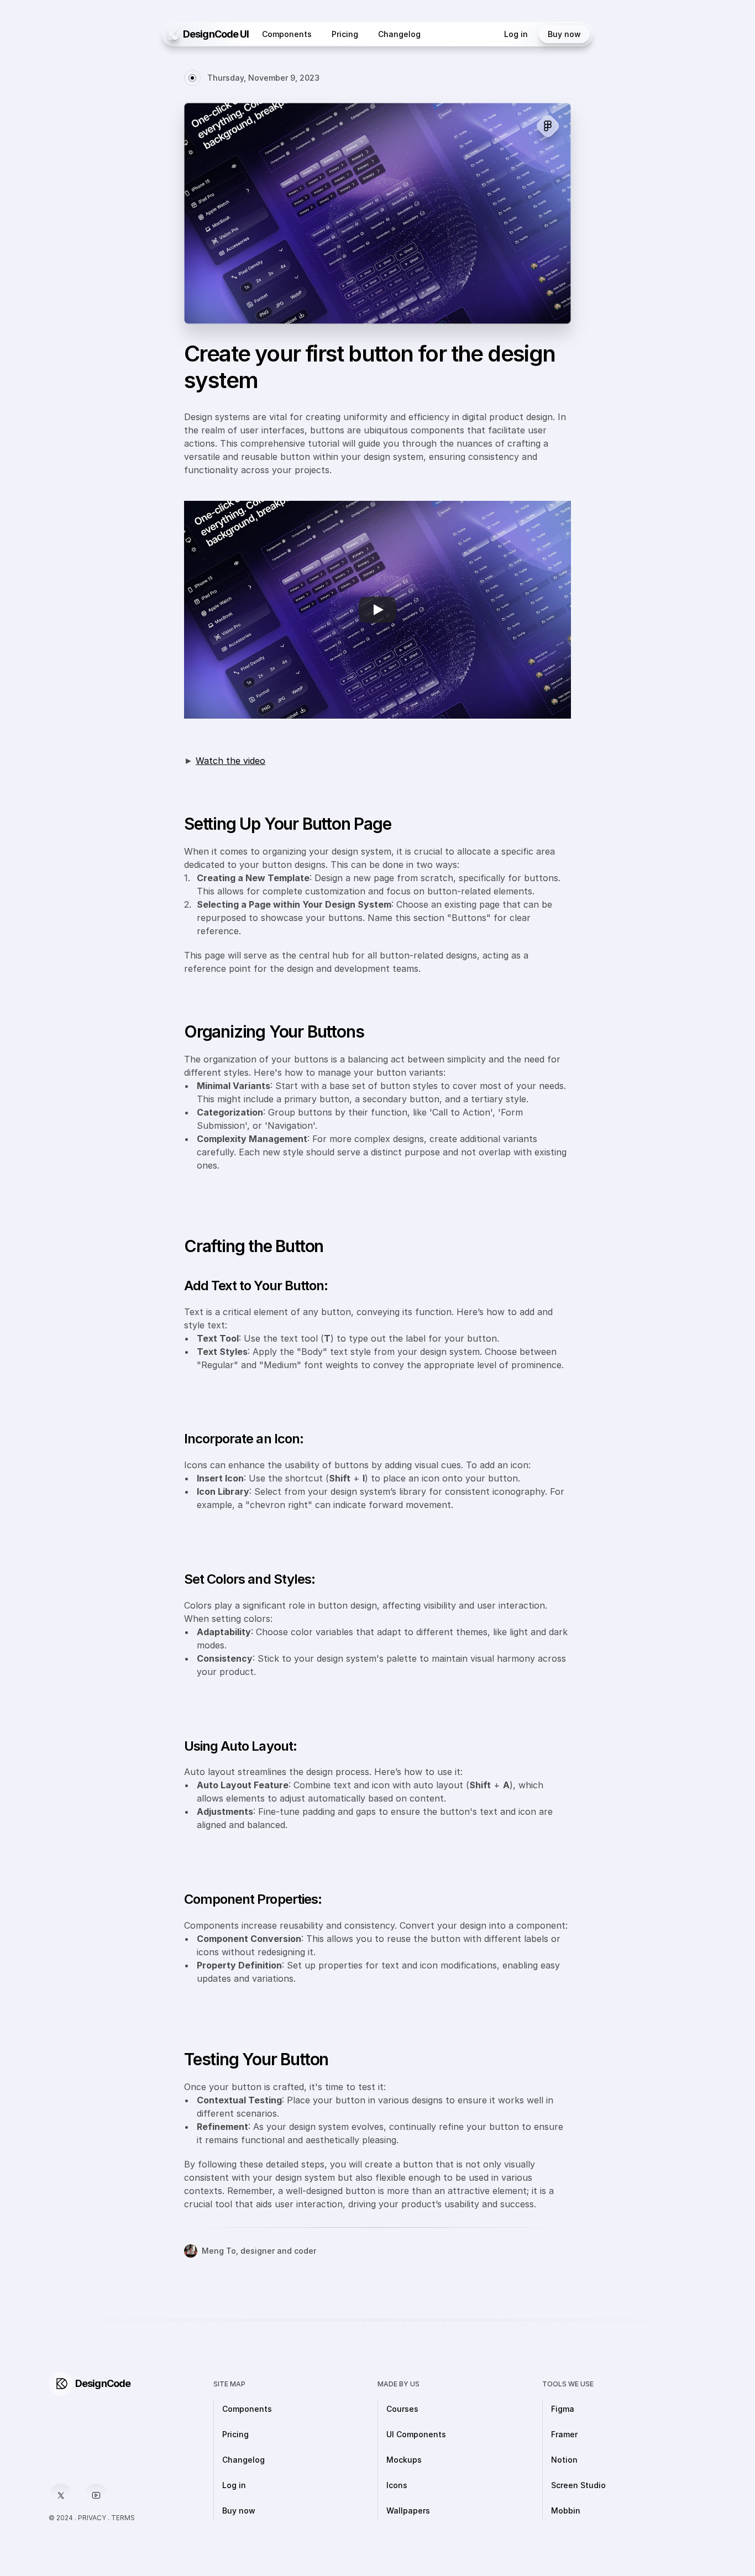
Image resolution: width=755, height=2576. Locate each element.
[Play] (377, 610)
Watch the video (230, 761)
